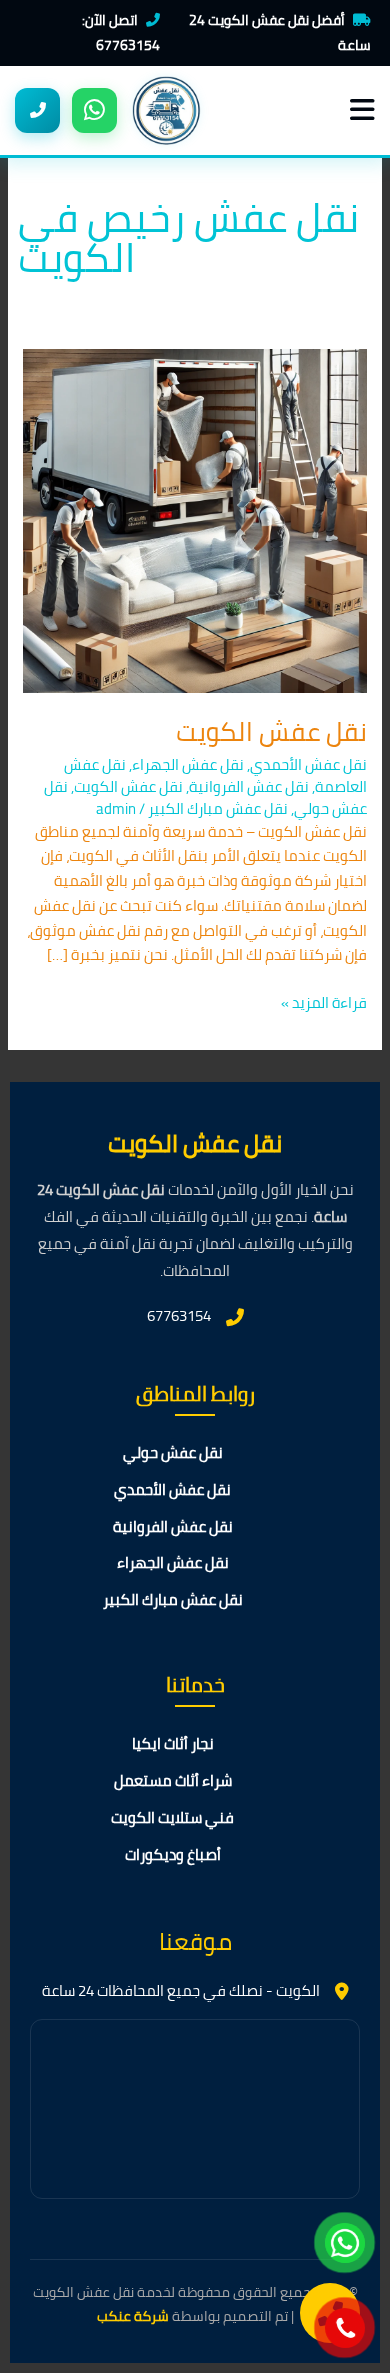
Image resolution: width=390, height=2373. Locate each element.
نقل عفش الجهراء (188, 764)
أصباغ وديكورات (173, 1855)
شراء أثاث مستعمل (173, 1781)
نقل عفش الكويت (271, 731)
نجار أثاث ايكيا (173, 1744)
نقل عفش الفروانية (249, 786)
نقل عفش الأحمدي (308, 764)
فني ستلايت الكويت (172, 1818)
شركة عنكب (133, 2316)
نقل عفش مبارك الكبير (218, 808)
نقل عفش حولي (173, 1453)
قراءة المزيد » (324, 1003)
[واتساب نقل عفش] (94, 110)
